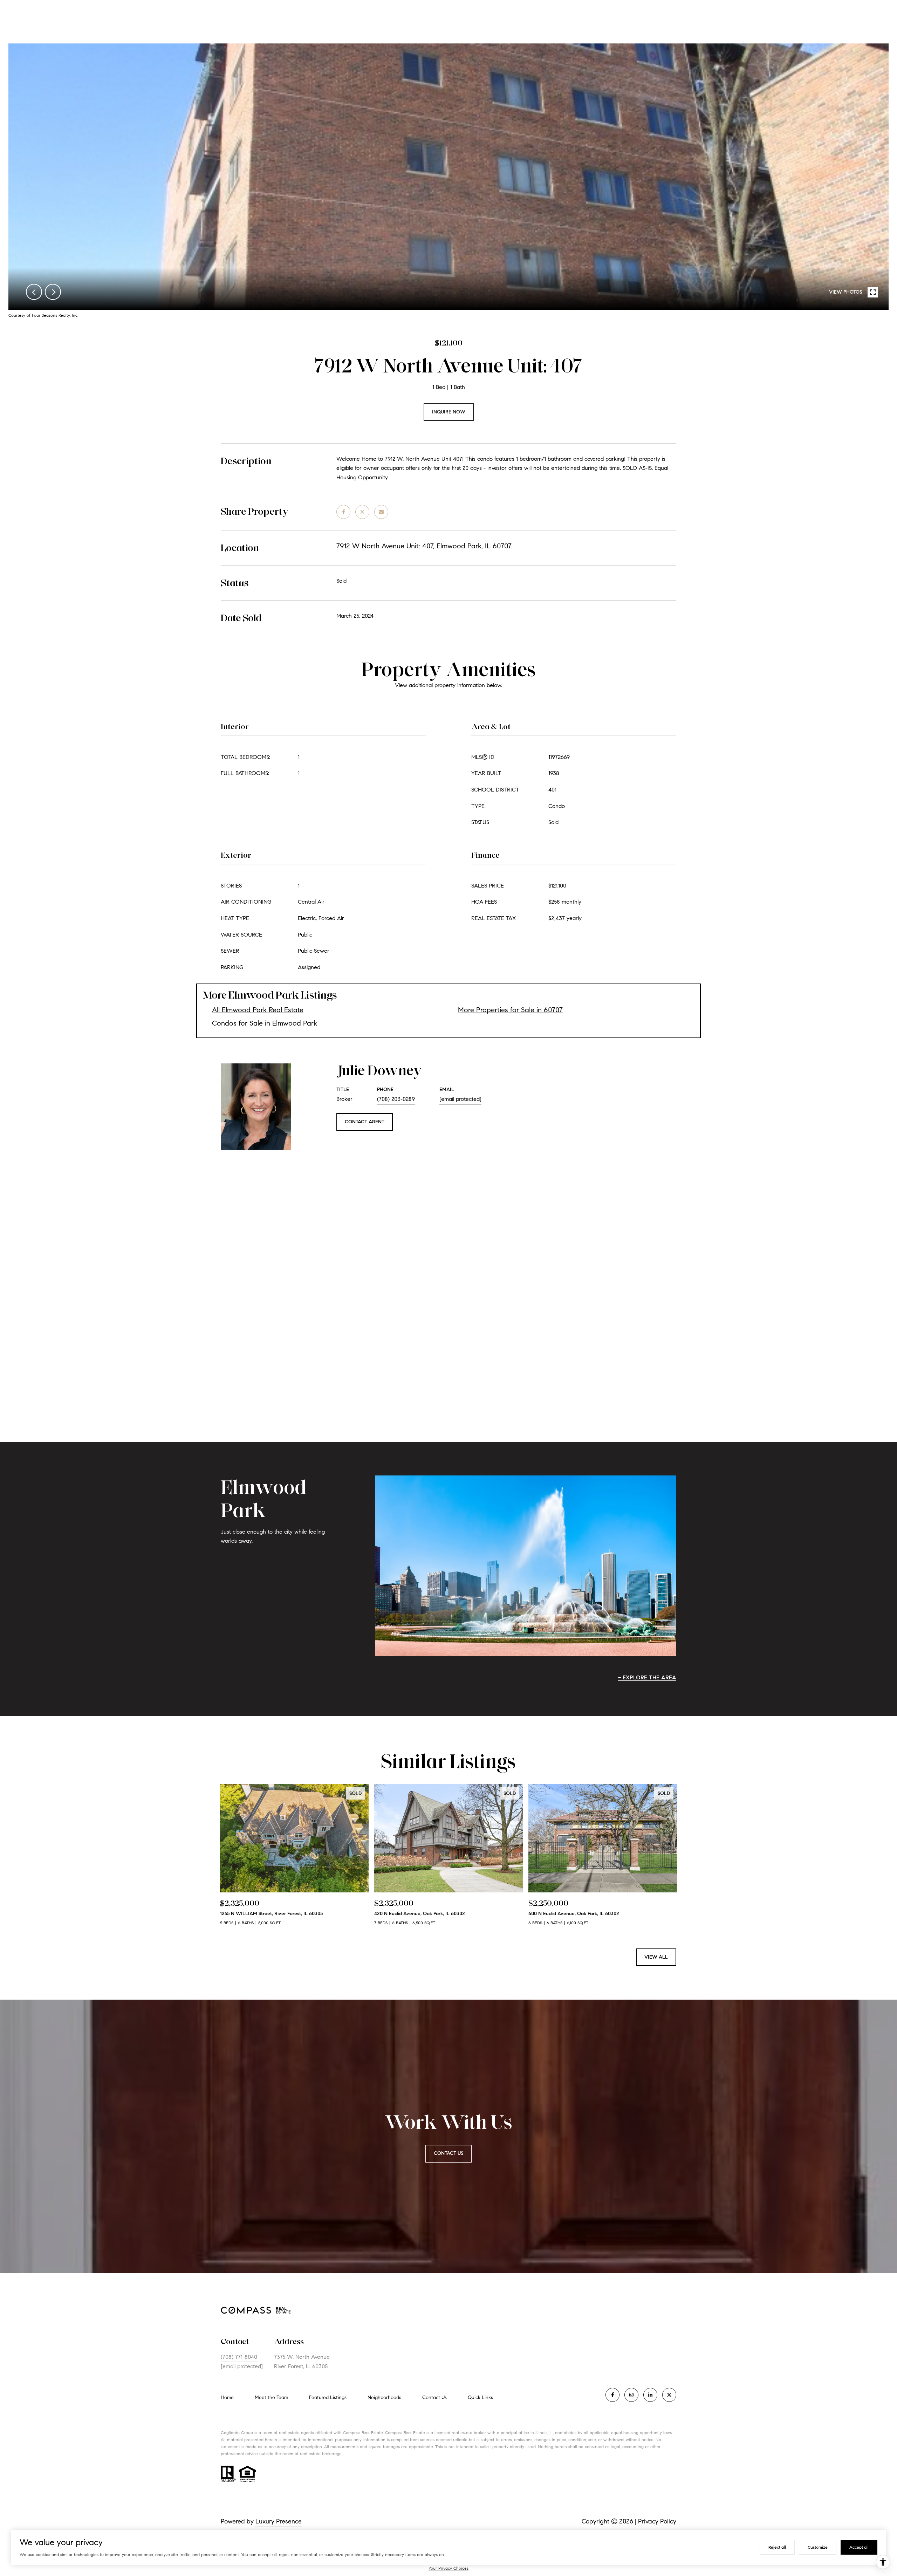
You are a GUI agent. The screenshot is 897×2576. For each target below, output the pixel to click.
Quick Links (480, 2397)
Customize (818, 2547)
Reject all (777, 2547)
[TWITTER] (669, 2395)
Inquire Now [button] (449, 412)
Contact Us (434, 2398)
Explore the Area (649, 1677)
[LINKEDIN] (650, 2395)
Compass (394, 2433)
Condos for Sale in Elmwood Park (265, 1023)
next (53, 292)
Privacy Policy (657, 2521)
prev (34, 292)
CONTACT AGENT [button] (365, 1122)
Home (227, 2397)
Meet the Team (271, 2397)
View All (656, 1957)
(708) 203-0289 (396, 1099)
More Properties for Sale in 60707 (510, 1010)
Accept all (859, 2547)
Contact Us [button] (448, 2153)
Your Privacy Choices (448, 2568)
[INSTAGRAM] (631, 2395)
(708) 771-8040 (239, 2357)
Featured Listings (328, 2397)
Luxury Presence (279, 2521)
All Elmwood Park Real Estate (258, 1010)
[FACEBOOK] (612, 2395)
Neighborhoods (384, 2397)
